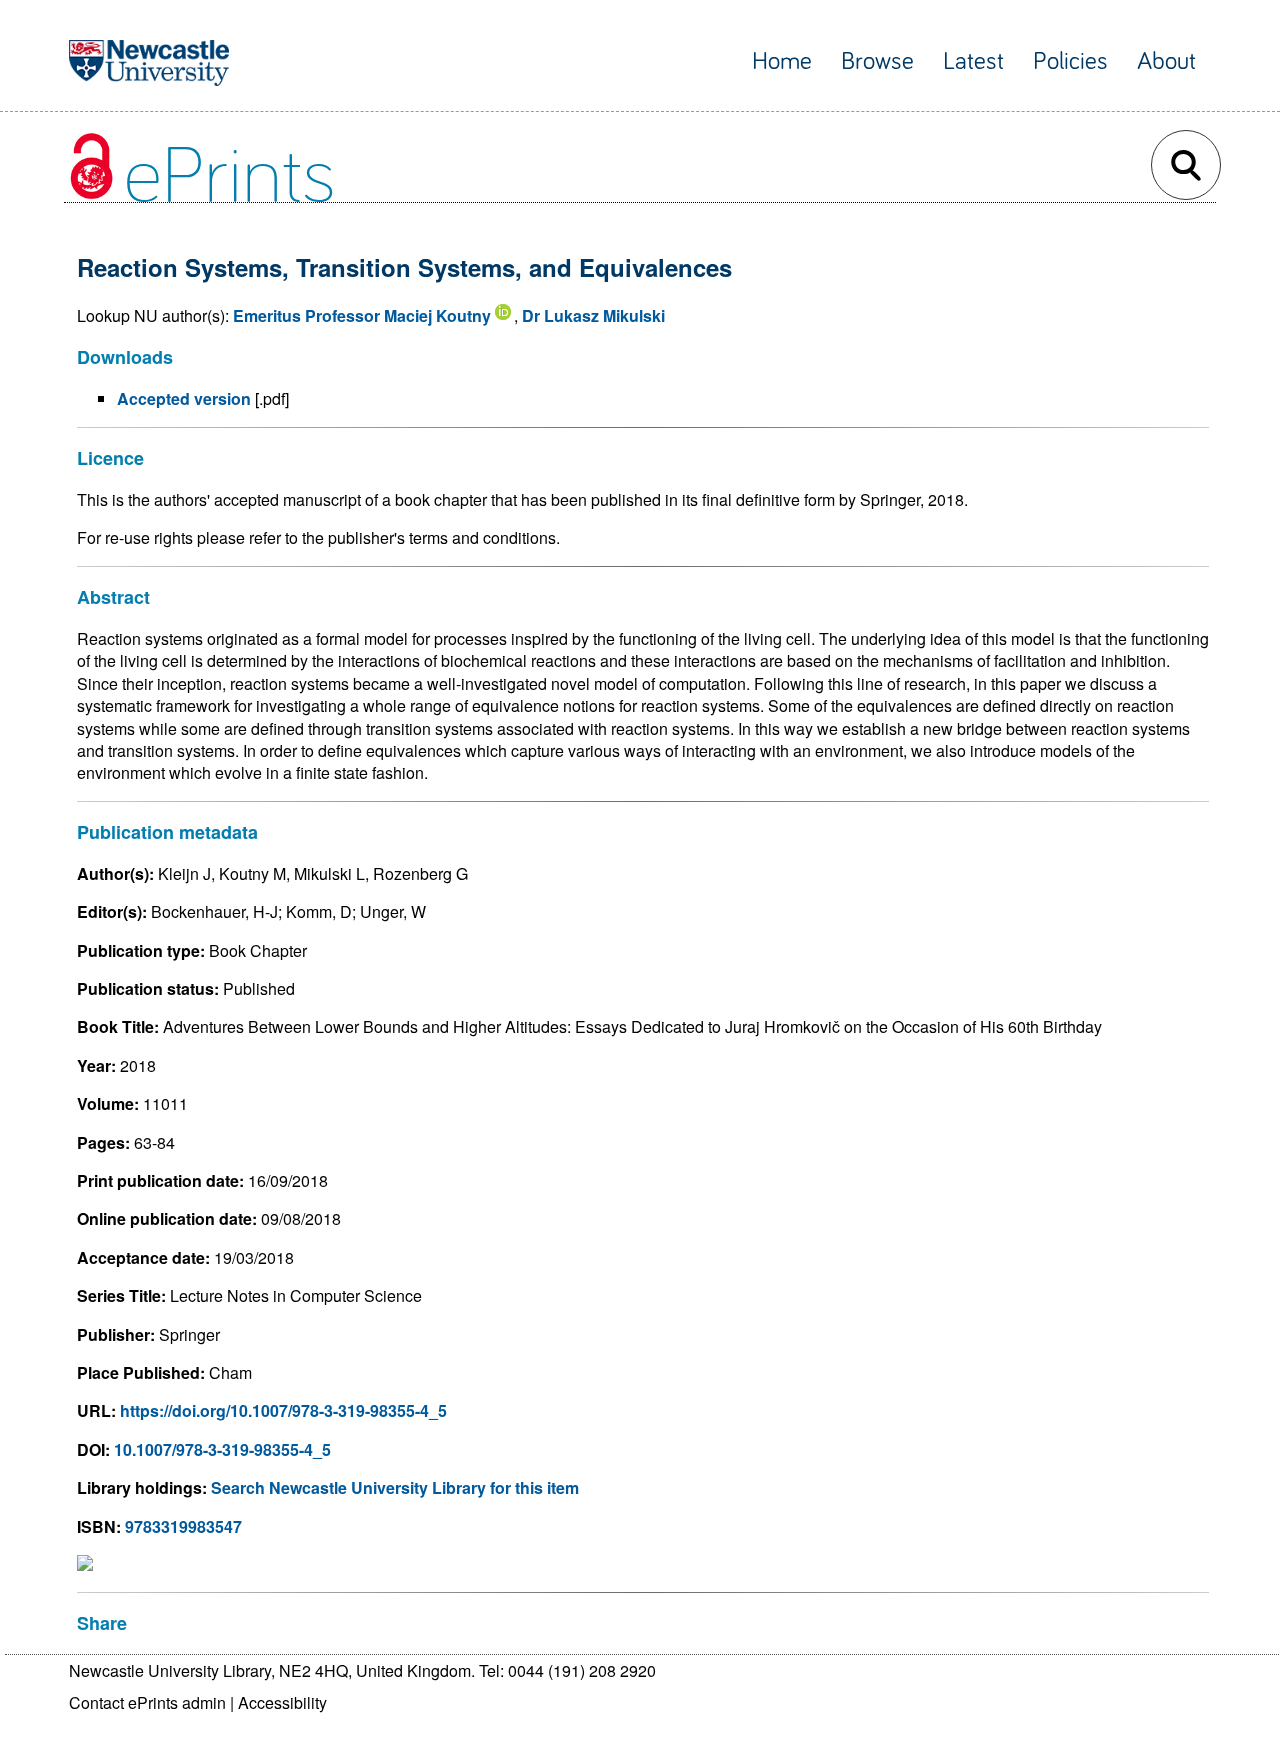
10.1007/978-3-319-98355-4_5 (222, 1449)
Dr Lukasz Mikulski (593, 315)
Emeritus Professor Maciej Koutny (362, 315)
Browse (877, 61)
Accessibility (282, 1702)
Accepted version (184, 398)
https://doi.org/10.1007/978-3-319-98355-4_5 (283, 1410)
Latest (973, 61)
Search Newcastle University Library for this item (395, 1487)
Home (782, 61)
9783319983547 (183, 1526)
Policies (1070, 61)
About (1166, 61)
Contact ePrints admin (147, 1702)
